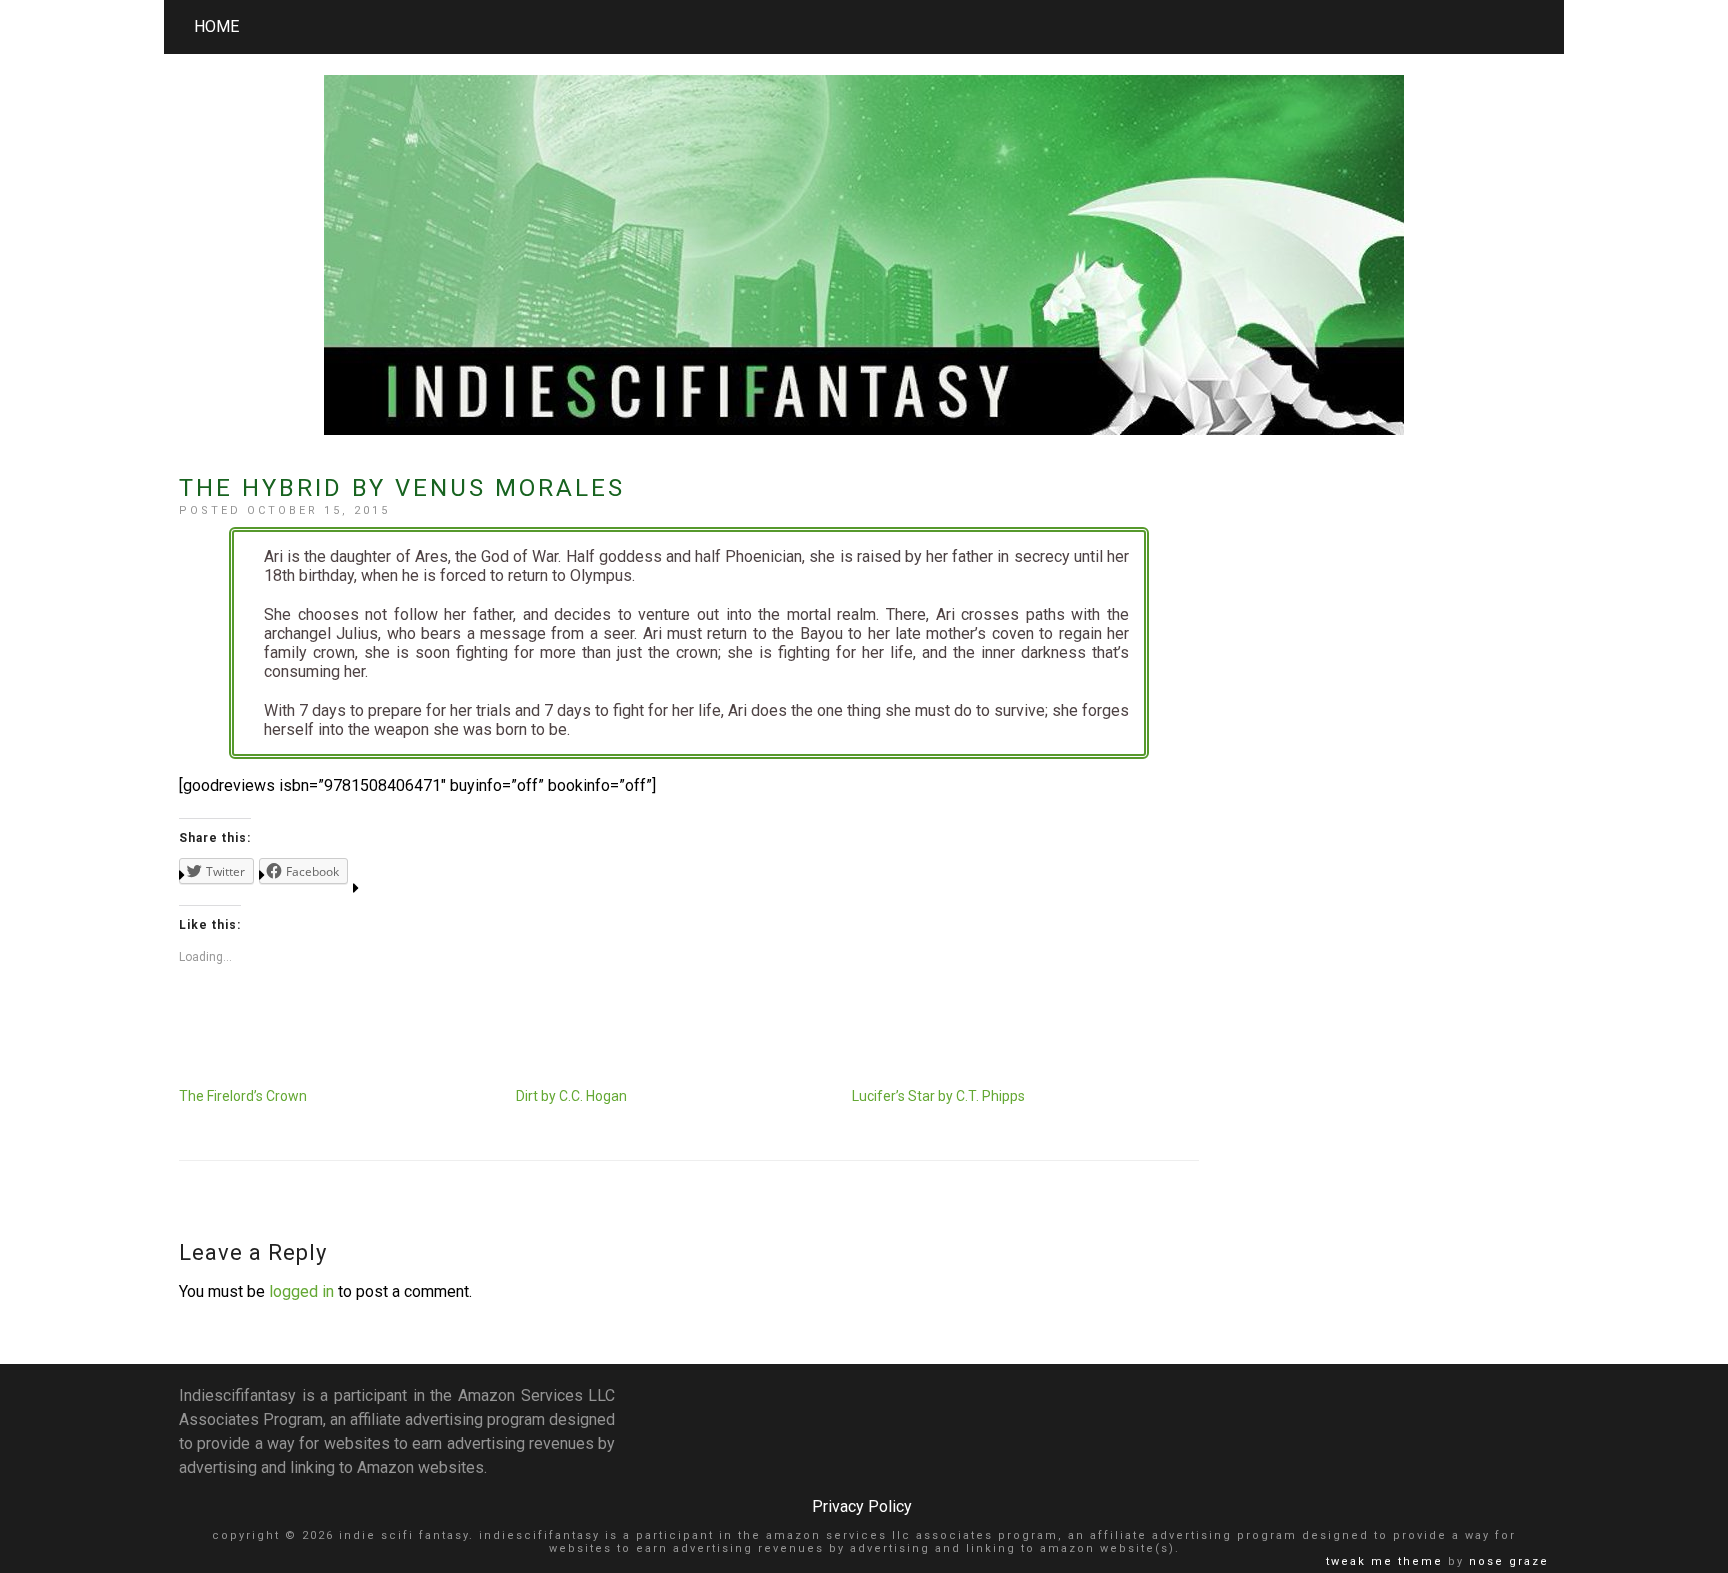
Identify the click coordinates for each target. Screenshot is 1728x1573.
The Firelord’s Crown (243, 1096)
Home (216, 26)
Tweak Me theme (1384, 1561)
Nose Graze (1509, 1561)
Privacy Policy (862, 1506)
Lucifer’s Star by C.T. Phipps (938, 1096)
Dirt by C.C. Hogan (571, 1096)
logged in (301, 1291)
